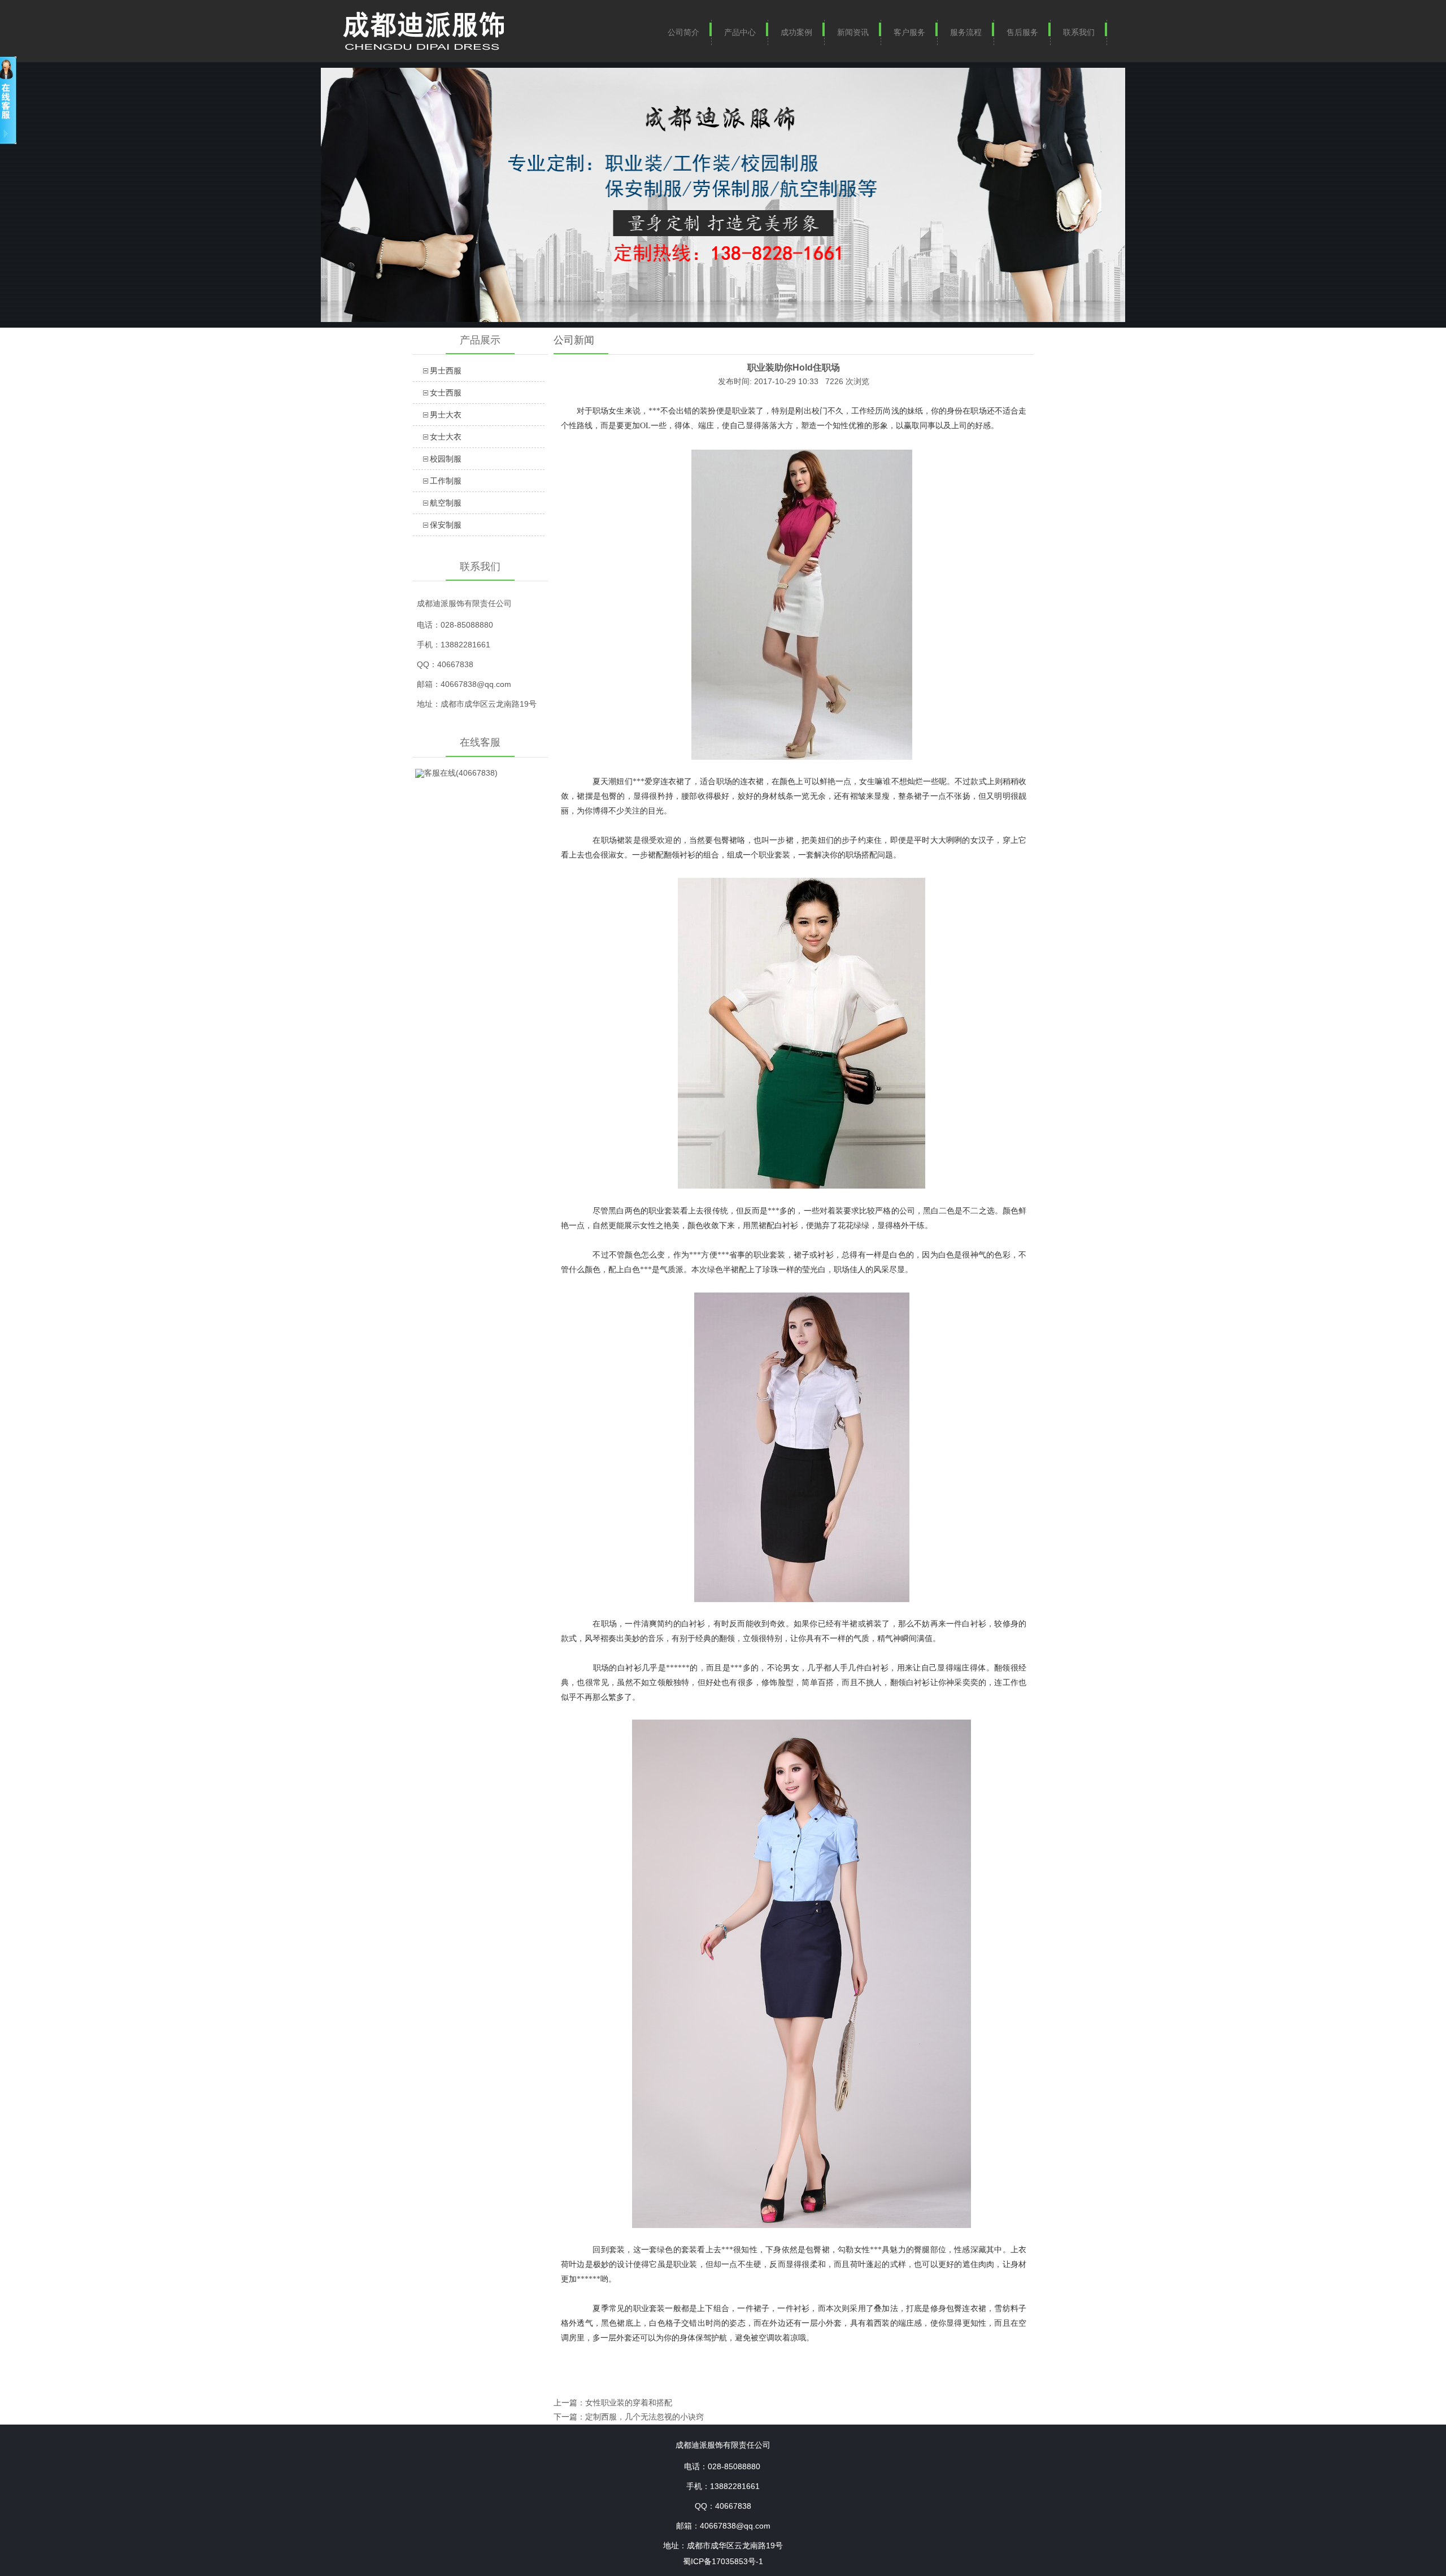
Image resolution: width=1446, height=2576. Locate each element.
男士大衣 (446, 415)
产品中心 (740, 32)
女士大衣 (446, 437)
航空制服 (446, 503)
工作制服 (446, 481)
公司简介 (683, 32)
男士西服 (446, 371)
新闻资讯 (853, 32)
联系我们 (1079, 32)
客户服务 (909, 32)
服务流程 (966, 32)
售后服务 (1022, 32)
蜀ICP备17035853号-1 (723, 2561)
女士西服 (446, 393)
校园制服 (446, 459)
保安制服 (446, 525)
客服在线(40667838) (461, 773)
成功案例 (796, 32)
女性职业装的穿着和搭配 (629, 2403)
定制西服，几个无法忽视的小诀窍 (644, 2417)
